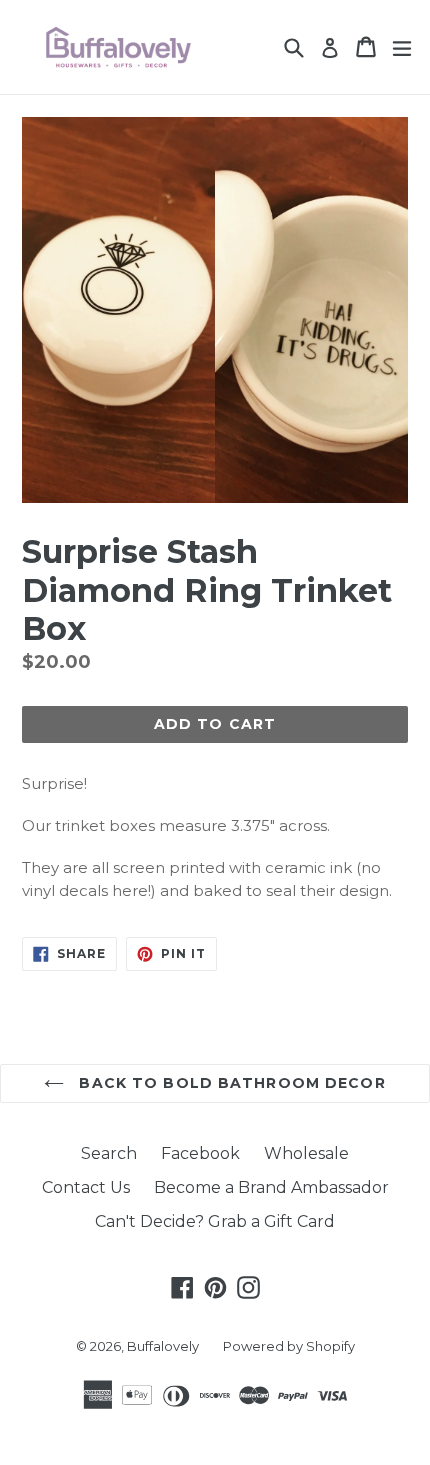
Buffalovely (163, 1346)
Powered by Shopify (289, 1346)
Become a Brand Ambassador (271, 1187)
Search (109, 1153)
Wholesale (306, 1153)
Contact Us (86, 1187)
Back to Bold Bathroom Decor (229, 1083)
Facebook (200, 1153)
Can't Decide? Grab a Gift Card (215, 1221)
